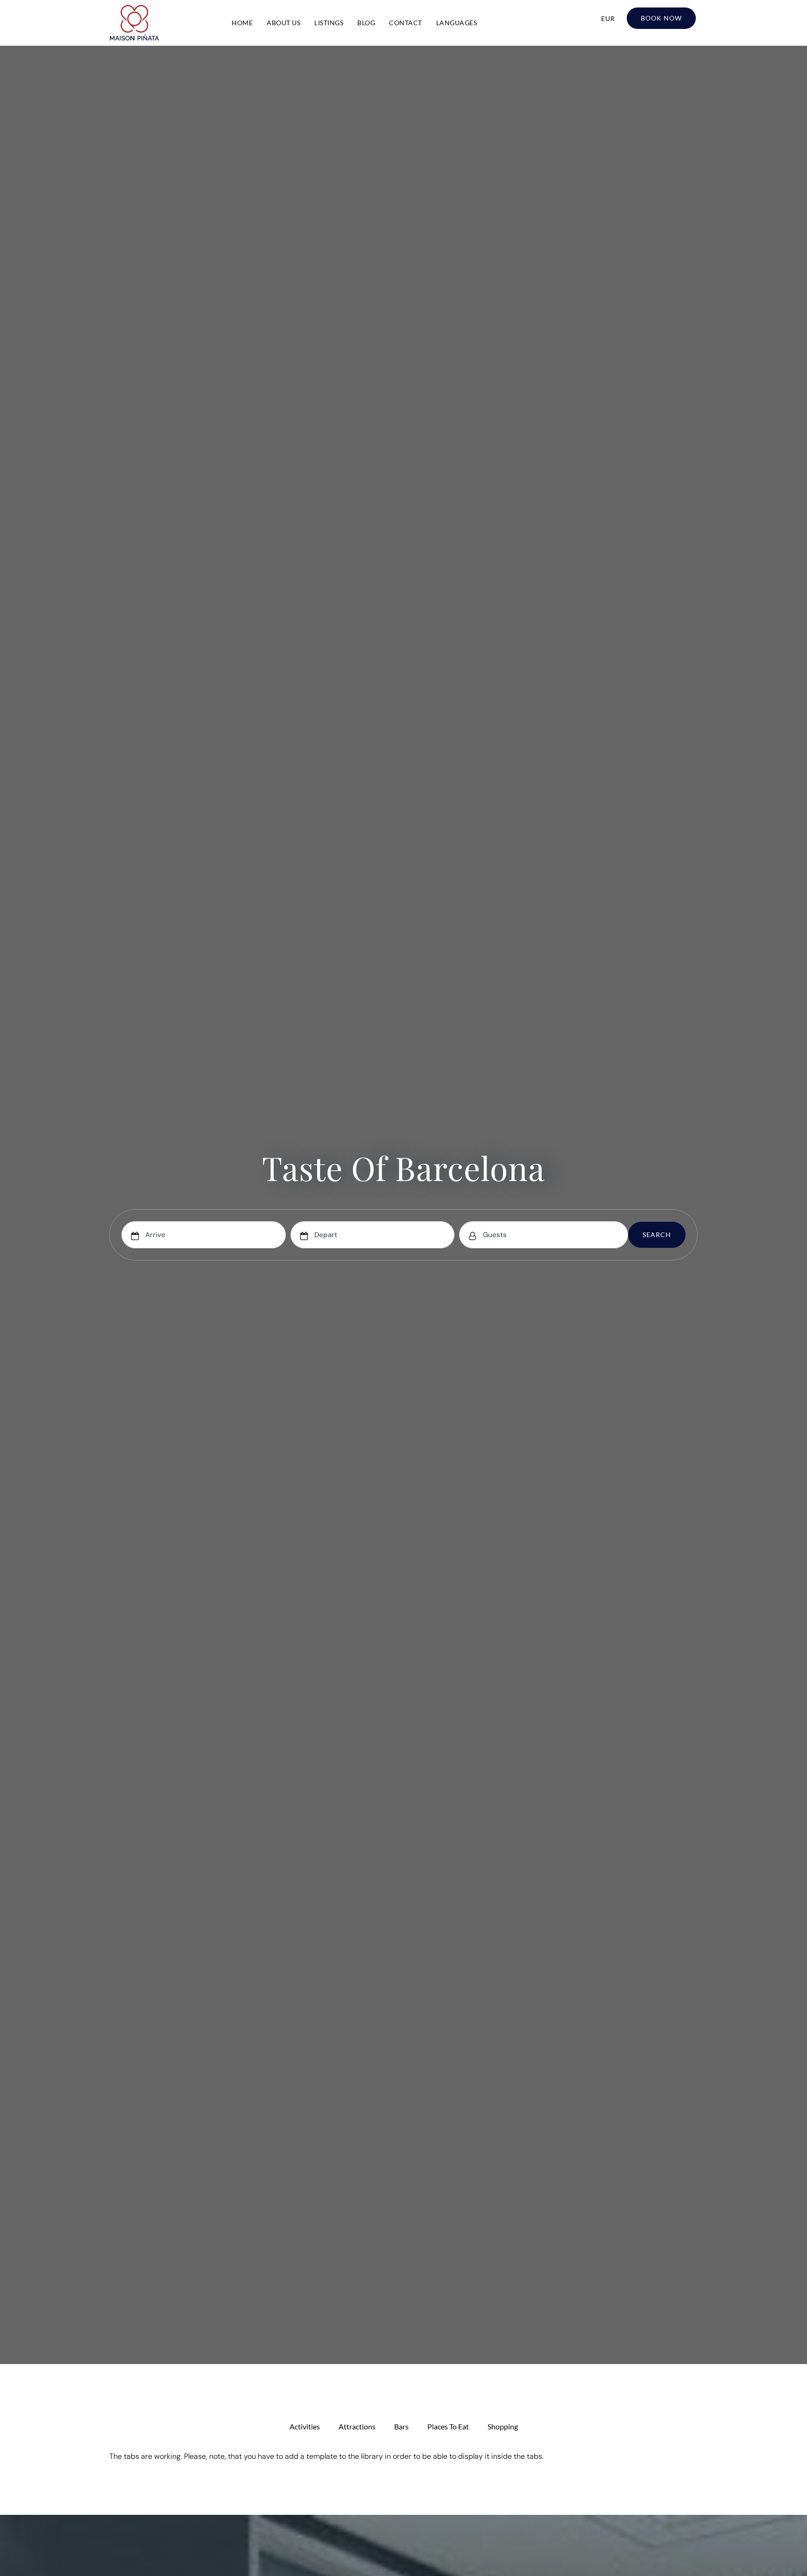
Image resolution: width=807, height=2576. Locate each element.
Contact (406, 23)
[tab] (305, 2427)
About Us (283, 23)
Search (657, 1235)
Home (242, 23)
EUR (608, 18)
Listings (329, 23)
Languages (457, 23)
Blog (366, 23)
